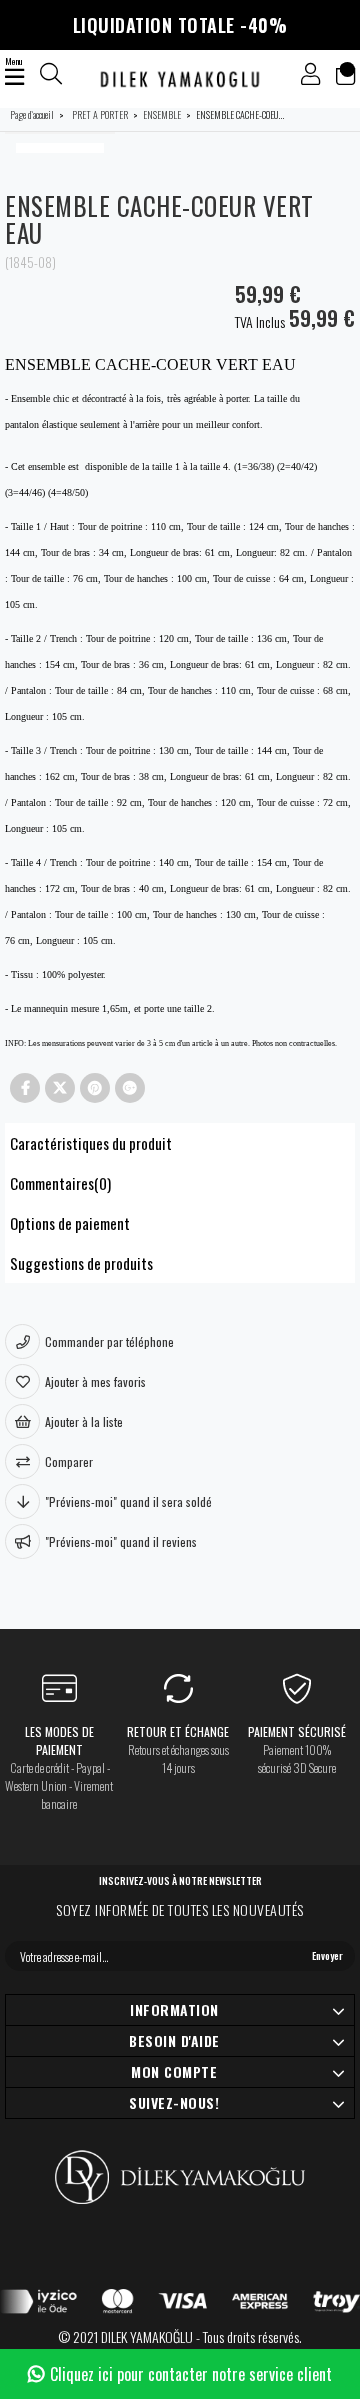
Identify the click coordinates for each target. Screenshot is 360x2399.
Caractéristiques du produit (91, 1143)
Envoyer (327, 1955)
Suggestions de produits (81, 1263)
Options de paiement (70, 1223)
